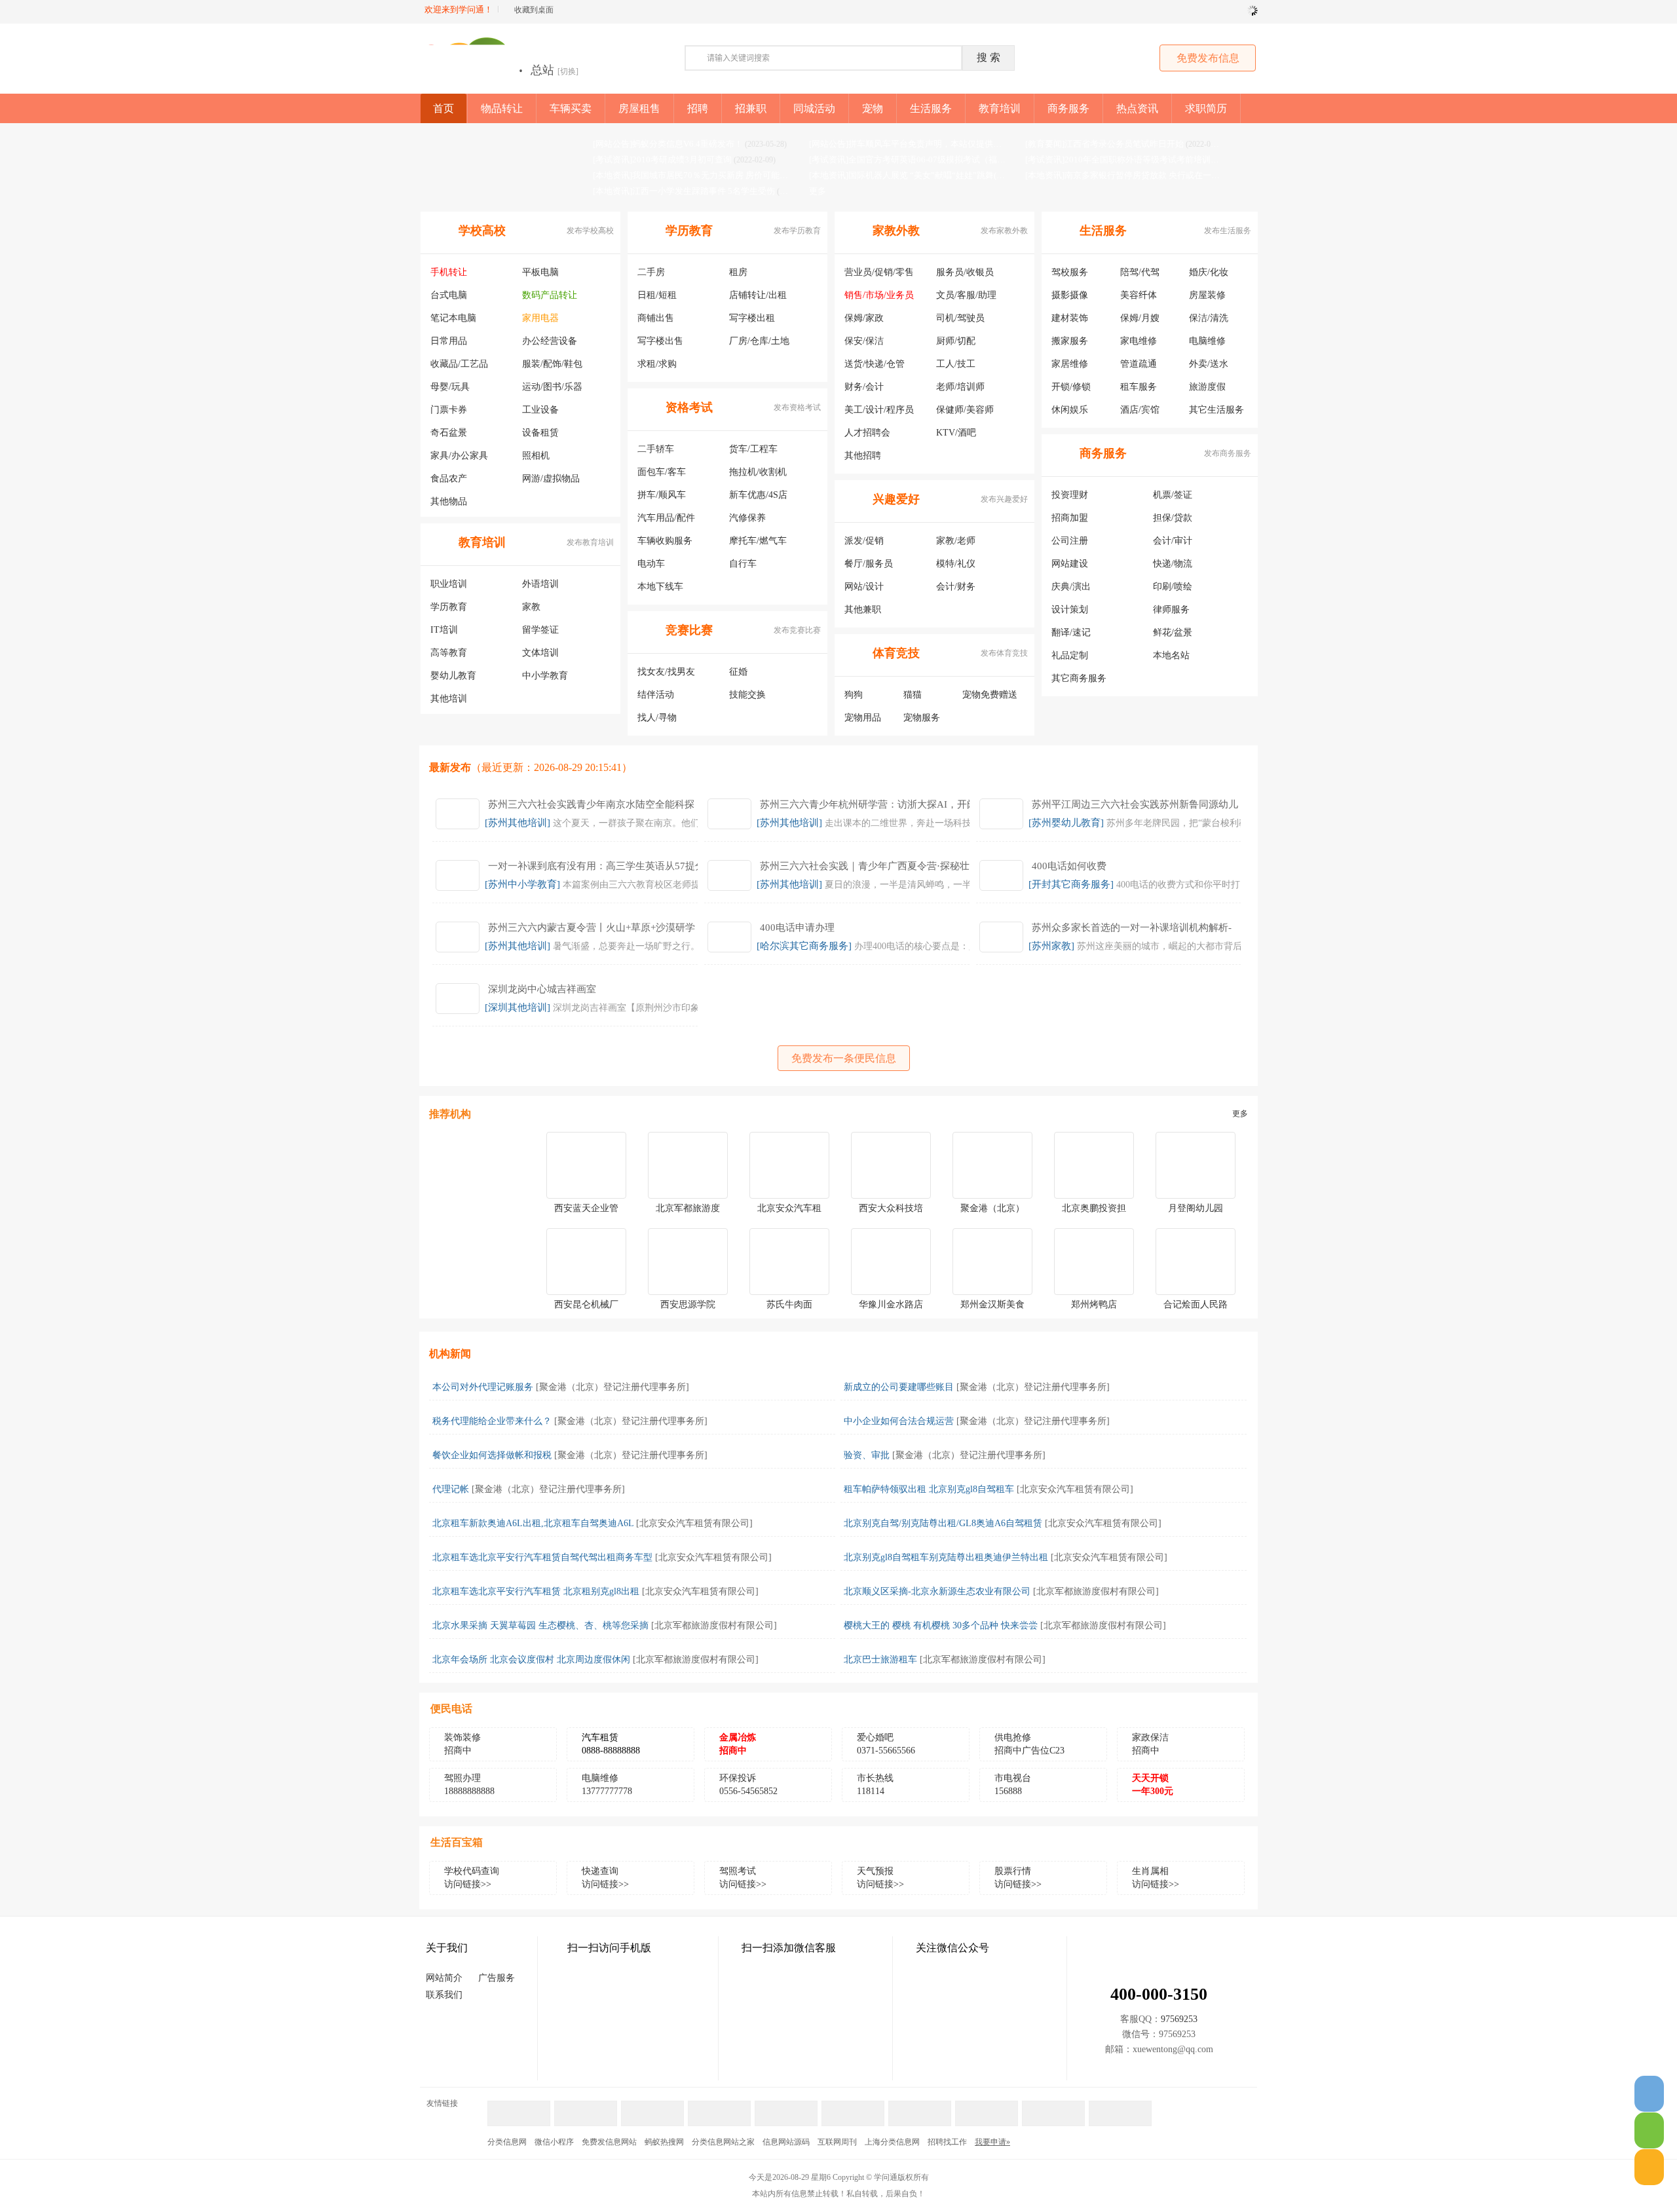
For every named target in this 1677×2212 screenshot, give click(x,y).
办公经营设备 (550, 341)
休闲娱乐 (1070, 410)
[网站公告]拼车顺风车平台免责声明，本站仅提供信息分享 (918, 144)
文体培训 (540, 653)
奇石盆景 (449, 433)
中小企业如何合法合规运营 (899, 1421)
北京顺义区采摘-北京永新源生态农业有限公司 (937, 1591)
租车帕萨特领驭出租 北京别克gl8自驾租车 (929, 1489)
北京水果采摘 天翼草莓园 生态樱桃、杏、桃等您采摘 (540, 1625)
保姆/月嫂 (1140, 318)
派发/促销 (864, 541)
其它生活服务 (1216, 410)
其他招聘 (863, 456)
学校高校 (482, 231)
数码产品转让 (550, 295)
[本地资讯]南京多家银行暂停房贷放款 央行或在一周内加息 (1135, 175)
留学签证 (540, 630)
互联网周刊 (837, 2142)
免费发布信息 (1208, 58)
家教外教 (896, 231)
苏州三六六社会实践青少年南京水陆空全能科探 (591, 804)
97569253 (1179, 2019)
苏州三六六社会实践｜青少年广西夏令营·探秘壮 (865, 866)
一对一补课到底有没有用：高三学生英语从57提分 (596, 866)
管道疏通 (1139, 364)
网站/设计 (864, 587)
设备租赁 (540, 433)
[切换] (568, 71)
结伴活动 (656, 695)
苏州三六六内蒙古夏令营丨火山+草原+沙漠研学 (592, 928)
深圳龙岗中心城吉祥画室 (542, 989)
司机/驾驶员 (960, 318)
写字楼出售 (660, 341)
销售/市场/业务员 (879, 295)
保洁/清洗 (1209, 318)
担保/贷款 (1173, 518)
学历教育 (449, 607)
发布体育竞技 (1004, 653)
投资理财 (1070, 495)
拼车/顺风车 (662, 495)
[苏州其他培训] (518, 823)
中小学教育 (545, 676)
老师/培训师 (960, 387)
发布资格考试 (797, 407)
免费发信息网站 (609, 2142)
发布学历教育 (797, 231)
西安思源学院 (688, 1304)
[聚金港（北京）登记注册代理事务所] (612, 1387)
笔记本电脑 (453, 318)
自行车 (743, 564)
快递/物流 (1173, 564)
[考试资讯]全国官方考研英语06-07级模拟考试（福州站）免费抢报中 (937, 159)
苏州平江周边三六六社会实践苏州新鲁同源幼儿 (1135, 804)
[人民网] (1053, 2107)
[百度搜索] (652, 2107)
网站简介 (444, 1978)
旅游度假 (1207, 387)
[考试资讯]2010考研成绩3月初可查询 (662, 159)
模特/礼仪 (956, 564)
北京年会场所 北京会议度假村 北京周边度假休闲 (531, 1659)
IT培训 (444, 630)
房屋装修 (1207, 295)
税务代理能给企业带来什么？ (492, 1421)
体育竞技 (896, 653)
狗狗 (854, 695)
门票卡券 (449, 410)
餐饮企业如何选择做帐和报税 (492, 1455)
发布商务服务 (1228, 453)
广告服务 (497, 1978)
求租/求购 (657, 364)
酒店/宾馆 (1140, 410)
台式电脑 (449, 295)
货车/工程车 (753, 449)
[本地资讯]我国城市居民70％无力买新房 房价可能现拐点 (699, 175)
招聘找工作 (947, 2142)
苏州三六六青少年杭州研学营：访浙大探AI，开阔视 (873, 804)
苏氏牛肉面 (789, 1304)
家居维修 (1070, 364)
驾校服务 (1070, 272)
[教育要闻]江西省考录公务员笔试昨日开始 (1104, 144)
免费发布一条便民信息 (844, 1058)
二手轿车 (656, 449)
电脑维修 (1207, 341)
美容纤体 (1139, 295)
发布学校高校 (590, 231)
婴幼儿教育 (453, 676)
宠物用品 (863, 718)
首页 (443, 108)
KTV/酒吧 (956, 433)
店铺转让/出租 (758, 295)
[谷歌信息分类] (853, 2107)
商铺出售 (656, 318)
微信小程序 (554, 2142)
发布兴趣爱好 (1004, 499)
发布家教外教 (1004, 231)
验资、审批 (867, 1455)
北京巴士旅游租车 (880, 1659)
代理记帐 (451, 1489)
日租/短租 (657, 295)
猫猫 (913, 695)
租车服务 (1139, 387)
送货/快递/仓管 (875, 364)
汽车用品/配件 (666, 518)
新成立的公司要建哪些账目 (899, 1387)
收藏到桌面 (534, 10)
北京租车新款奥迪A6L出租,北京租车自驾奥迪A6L (533, 1523)
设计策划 (1070, 609)
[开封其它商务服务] (1071, 884)
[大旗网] (987, 2107)
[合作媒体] (586, 2107)
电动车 (651, 564)
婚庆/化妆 (1209, 272)
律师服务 (1171, 609)
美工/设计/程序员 (879, 410)
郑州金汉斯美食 (992, 1304)
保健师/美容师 (965, 410)
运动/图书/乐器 (552, 387)
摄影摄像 (1070, 295)
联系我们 (444, 1995)
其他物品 (449, 501)
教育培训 (482, 542)
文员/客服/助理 (966, 295)
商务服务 (1103, 453)
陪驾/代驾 (1140, 272)
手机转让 (449, 272)
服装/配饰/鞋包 (552, 364)
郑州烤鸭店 (1094, 1304)
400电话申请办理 (797, 928)
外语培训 (540, 584)
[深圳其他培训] (518, 1007)
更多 (818, 191)
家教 (531, 607)
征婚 (738, 672)
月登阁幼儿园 (1196, 1208)
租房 (738, 272)
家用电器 (540, 318)
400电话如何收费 (1069, 866)
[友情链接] (719, 2107)
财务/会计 (864, 387)
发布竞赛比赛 (797, 630)
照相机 (536, 456)
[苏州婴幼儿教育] (1066, 823)
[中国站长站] (1120, 2107)
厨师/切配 (956, 341)
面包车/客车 (662, 472)
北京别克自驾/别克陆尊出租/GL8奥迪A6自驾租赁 (943, 1523)
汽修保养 (747, 518)
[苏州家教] (1051, 946)
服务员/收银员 (965, 272)
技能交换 (747, 695)
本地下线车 (660, 587)
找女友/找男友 (666, 672)
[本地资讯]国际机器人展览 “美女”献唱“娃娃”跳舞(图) (908, 175)
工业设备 (540, 410)
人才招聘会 (867, 433)
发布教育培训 (590, 542)
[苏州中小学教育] (522, 884)
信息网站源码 (786, 2142)
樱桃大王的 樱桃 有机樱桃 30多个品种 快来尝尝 (941, 1625)
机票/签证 (1173, 495)
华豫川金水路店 (891, 1304)
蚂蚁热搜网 (664, 2142)
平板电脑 (540, 272)
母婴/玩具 (450, 387)
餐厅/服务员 (869, 564)
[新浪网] (786, 2107)
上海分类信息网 (892, 2142)
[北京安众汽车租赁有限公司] (1075, 1489)
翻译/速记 (1071, 632)
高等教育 (449, 653)
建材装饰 (1070, 318)
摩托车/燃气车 (758, 541)
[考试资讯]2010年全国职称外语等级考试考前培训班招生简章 (1139, 159)
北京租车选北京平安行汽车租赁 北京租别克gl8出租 (536, 1591)
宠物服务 (922, 718)
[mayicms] (519, 2107)
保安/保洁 (864, 341)
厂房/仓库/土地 (759, 341)
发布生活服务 (1228, 231)
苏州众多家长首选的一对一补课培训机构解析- (1132, 928)
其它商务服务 (1079, 678)
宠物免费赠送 (990, 695)
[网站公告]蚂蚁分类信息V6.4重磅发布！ (668, 144)
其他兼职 (863, 609)
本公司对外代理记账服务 (483, 1387)
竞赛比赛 (689, 630)
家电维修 (1139, 341)
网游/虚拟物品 (551, 478)
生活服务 (1103, 231)
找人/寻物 (657, 718)
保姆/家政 (864, 318)
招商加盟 (1070, 518)
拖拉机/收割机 (758, 472)
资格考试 (689, 407)
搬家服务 (1070, 341)
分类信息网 (507, 2142)
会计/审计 (1173, 541)
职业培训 (449, 584)
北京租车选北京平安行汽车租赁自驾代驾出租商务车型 (542, 1557)
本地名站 (1171, 655)
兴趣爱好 (896, 499)
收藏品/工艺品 (459, 364)
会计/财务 (956, 587)
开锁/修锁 (1071, 387)
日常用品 (449, 341)
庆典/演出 (1071, 587)
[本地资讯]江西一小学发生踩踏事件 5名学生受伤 (684, 191)
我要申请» (992, 2142)
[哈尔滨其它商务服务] (804, 946)
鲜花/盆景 (1173, 632)
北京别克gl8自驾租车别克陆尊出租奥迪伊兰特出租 (946, 1557)
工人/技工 (956, 364)
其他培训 (449, 699)
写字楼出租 (752, 318)
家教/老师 (956, 541)
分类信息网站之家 (723, 2142)
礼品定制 (1070, 655)
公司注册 (1070, 541)
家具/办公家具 (459, 456)
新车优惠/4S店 (758, 495)
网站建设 (1070, 564)
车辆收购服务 (665, 541)
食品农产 (449, 478)
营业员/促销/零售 (879, 272)
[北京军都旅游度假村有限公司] (1096, 1591)
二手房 (651, 272)
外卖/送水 (1209, 364)
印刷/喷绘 (1173, 587)
